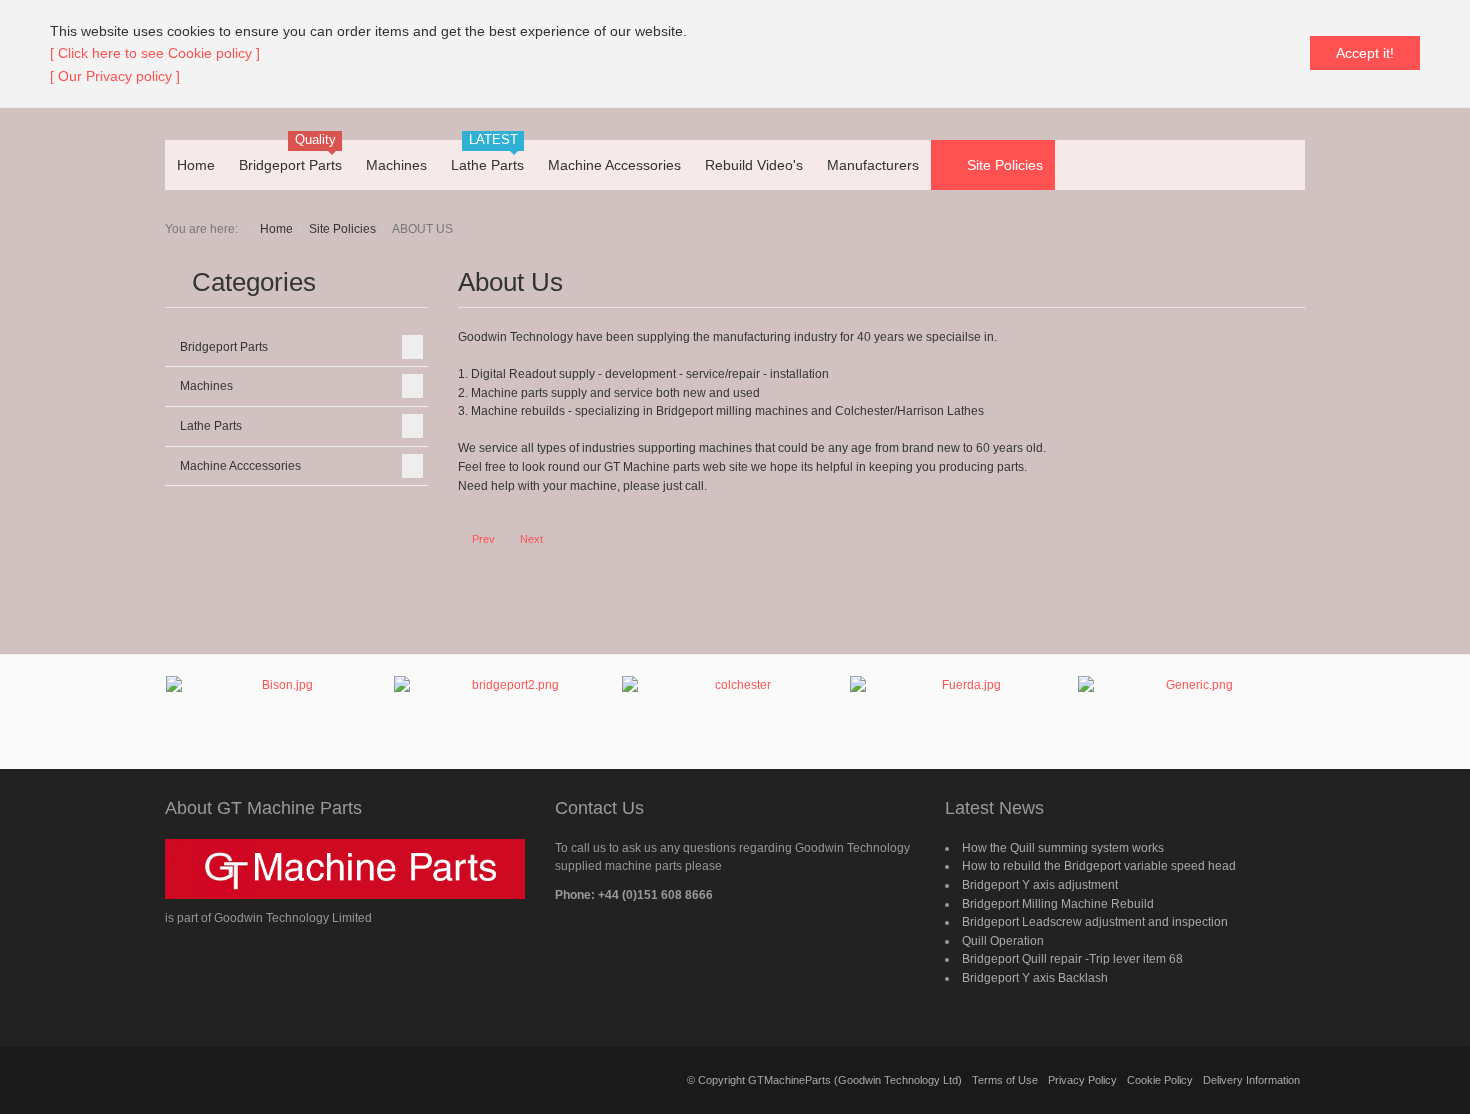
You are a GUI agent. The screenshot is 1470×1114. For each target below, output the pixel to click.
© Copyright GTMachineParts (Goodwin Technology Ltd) (824, 1080)
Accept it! (1365, 53)
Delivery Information (1251, 1080)
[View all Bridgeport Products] (507, 712)
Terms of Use (1005, 1080)
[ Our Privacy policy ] (115, 76)
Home (276, 229)
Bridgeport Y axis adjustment (1040, 885)
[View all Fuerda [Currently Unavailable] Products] (963, 710)
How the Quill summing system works (1063, 848)
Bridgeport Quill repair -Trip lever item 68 (1072, 959)
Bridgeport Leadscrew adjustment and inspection (1095, 922)
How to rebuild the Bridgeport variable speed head (1099, 866)
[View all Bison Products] (279, 704)
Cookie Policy (1160, 1080)
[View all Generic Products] (1191, 704)
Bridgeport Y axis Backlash (1035, 978)
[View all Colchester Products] (735, 702)
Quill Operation (1003, 941)
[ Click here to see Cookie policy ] (155, 53)
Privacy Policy (1082, 1080)
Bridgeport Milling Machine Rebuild (1058, 904)
